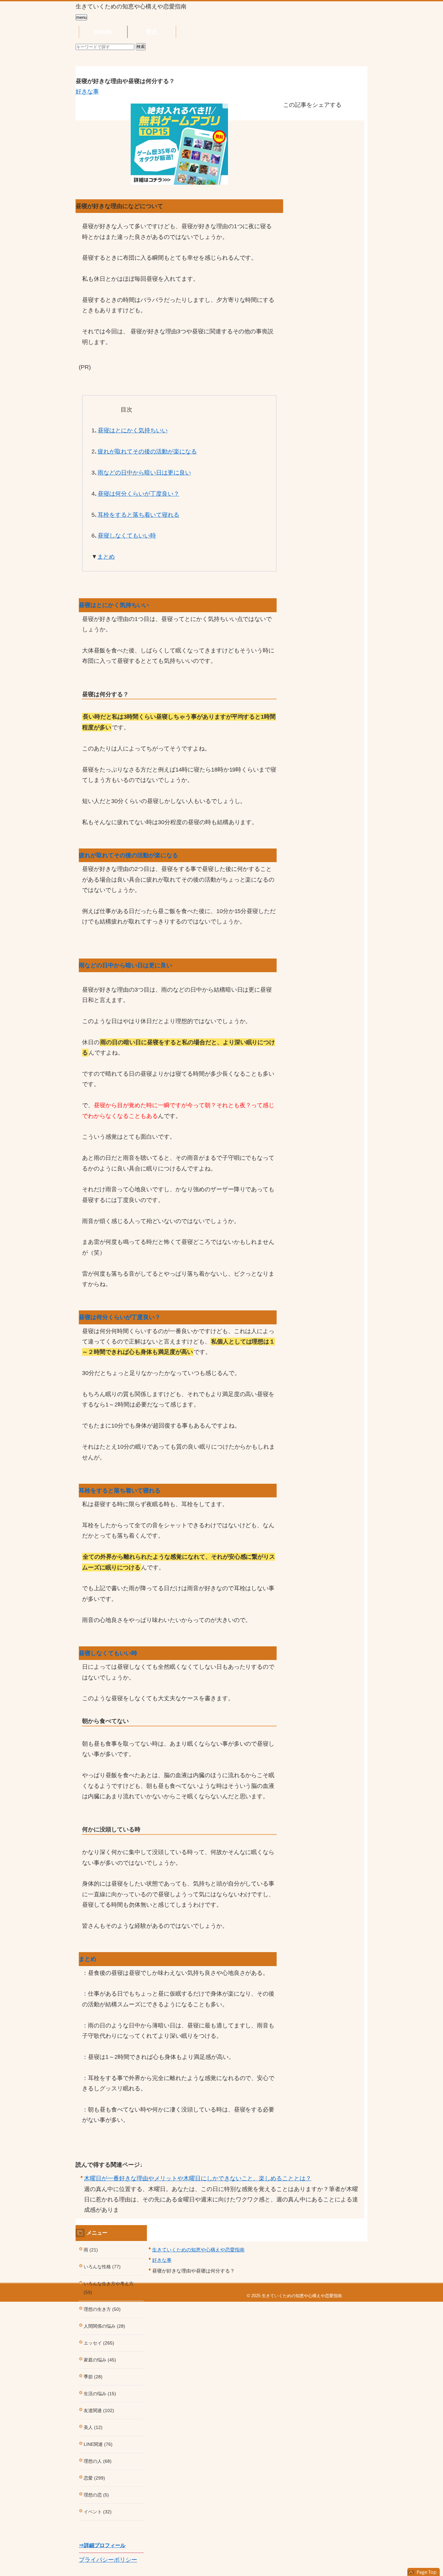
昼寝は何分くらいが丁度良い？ (138, 494)
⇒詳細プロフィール (102, 2545)
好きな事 (87, 92)
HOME (103, 32)
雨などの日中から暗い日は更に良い (144, 473)
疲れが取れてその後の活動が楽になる (147, 452)
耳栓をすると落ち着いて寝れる (138, 515)
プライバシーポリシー (108, 2560)
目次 (152, 32)
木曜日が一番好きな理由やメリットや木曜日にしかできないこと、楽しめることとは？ (198, 2178)
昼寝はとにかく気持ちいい (133, 430)
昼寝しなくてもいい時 (127, 536)
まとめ (106, 557)
